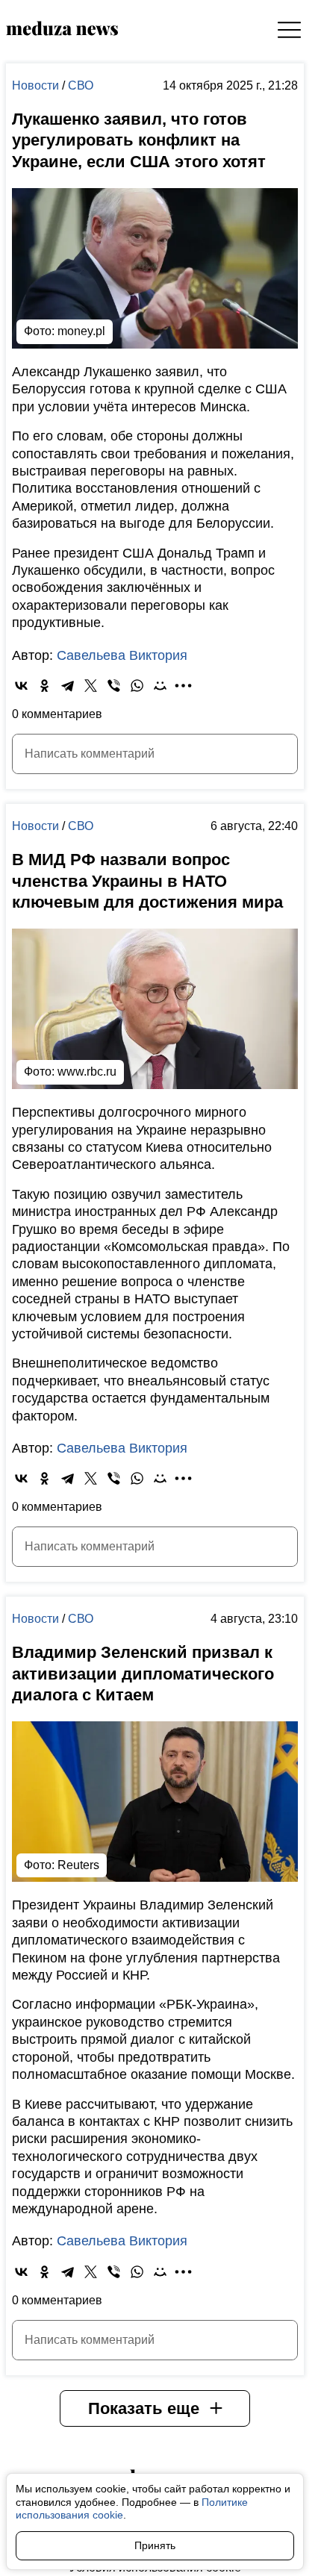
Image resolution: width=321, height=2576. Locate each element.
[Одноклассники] (44, 686)
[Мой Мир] (160, 686)
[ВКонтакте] (21, 686)
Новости (37, 85)
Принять (155, 2545)
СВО (81, 85)
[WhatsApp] (137, 686)
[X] (91, 686)
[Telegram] (68, 686)
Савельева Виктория (122, 655)
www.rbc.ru (87, 1072)
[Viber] (114, 686)
